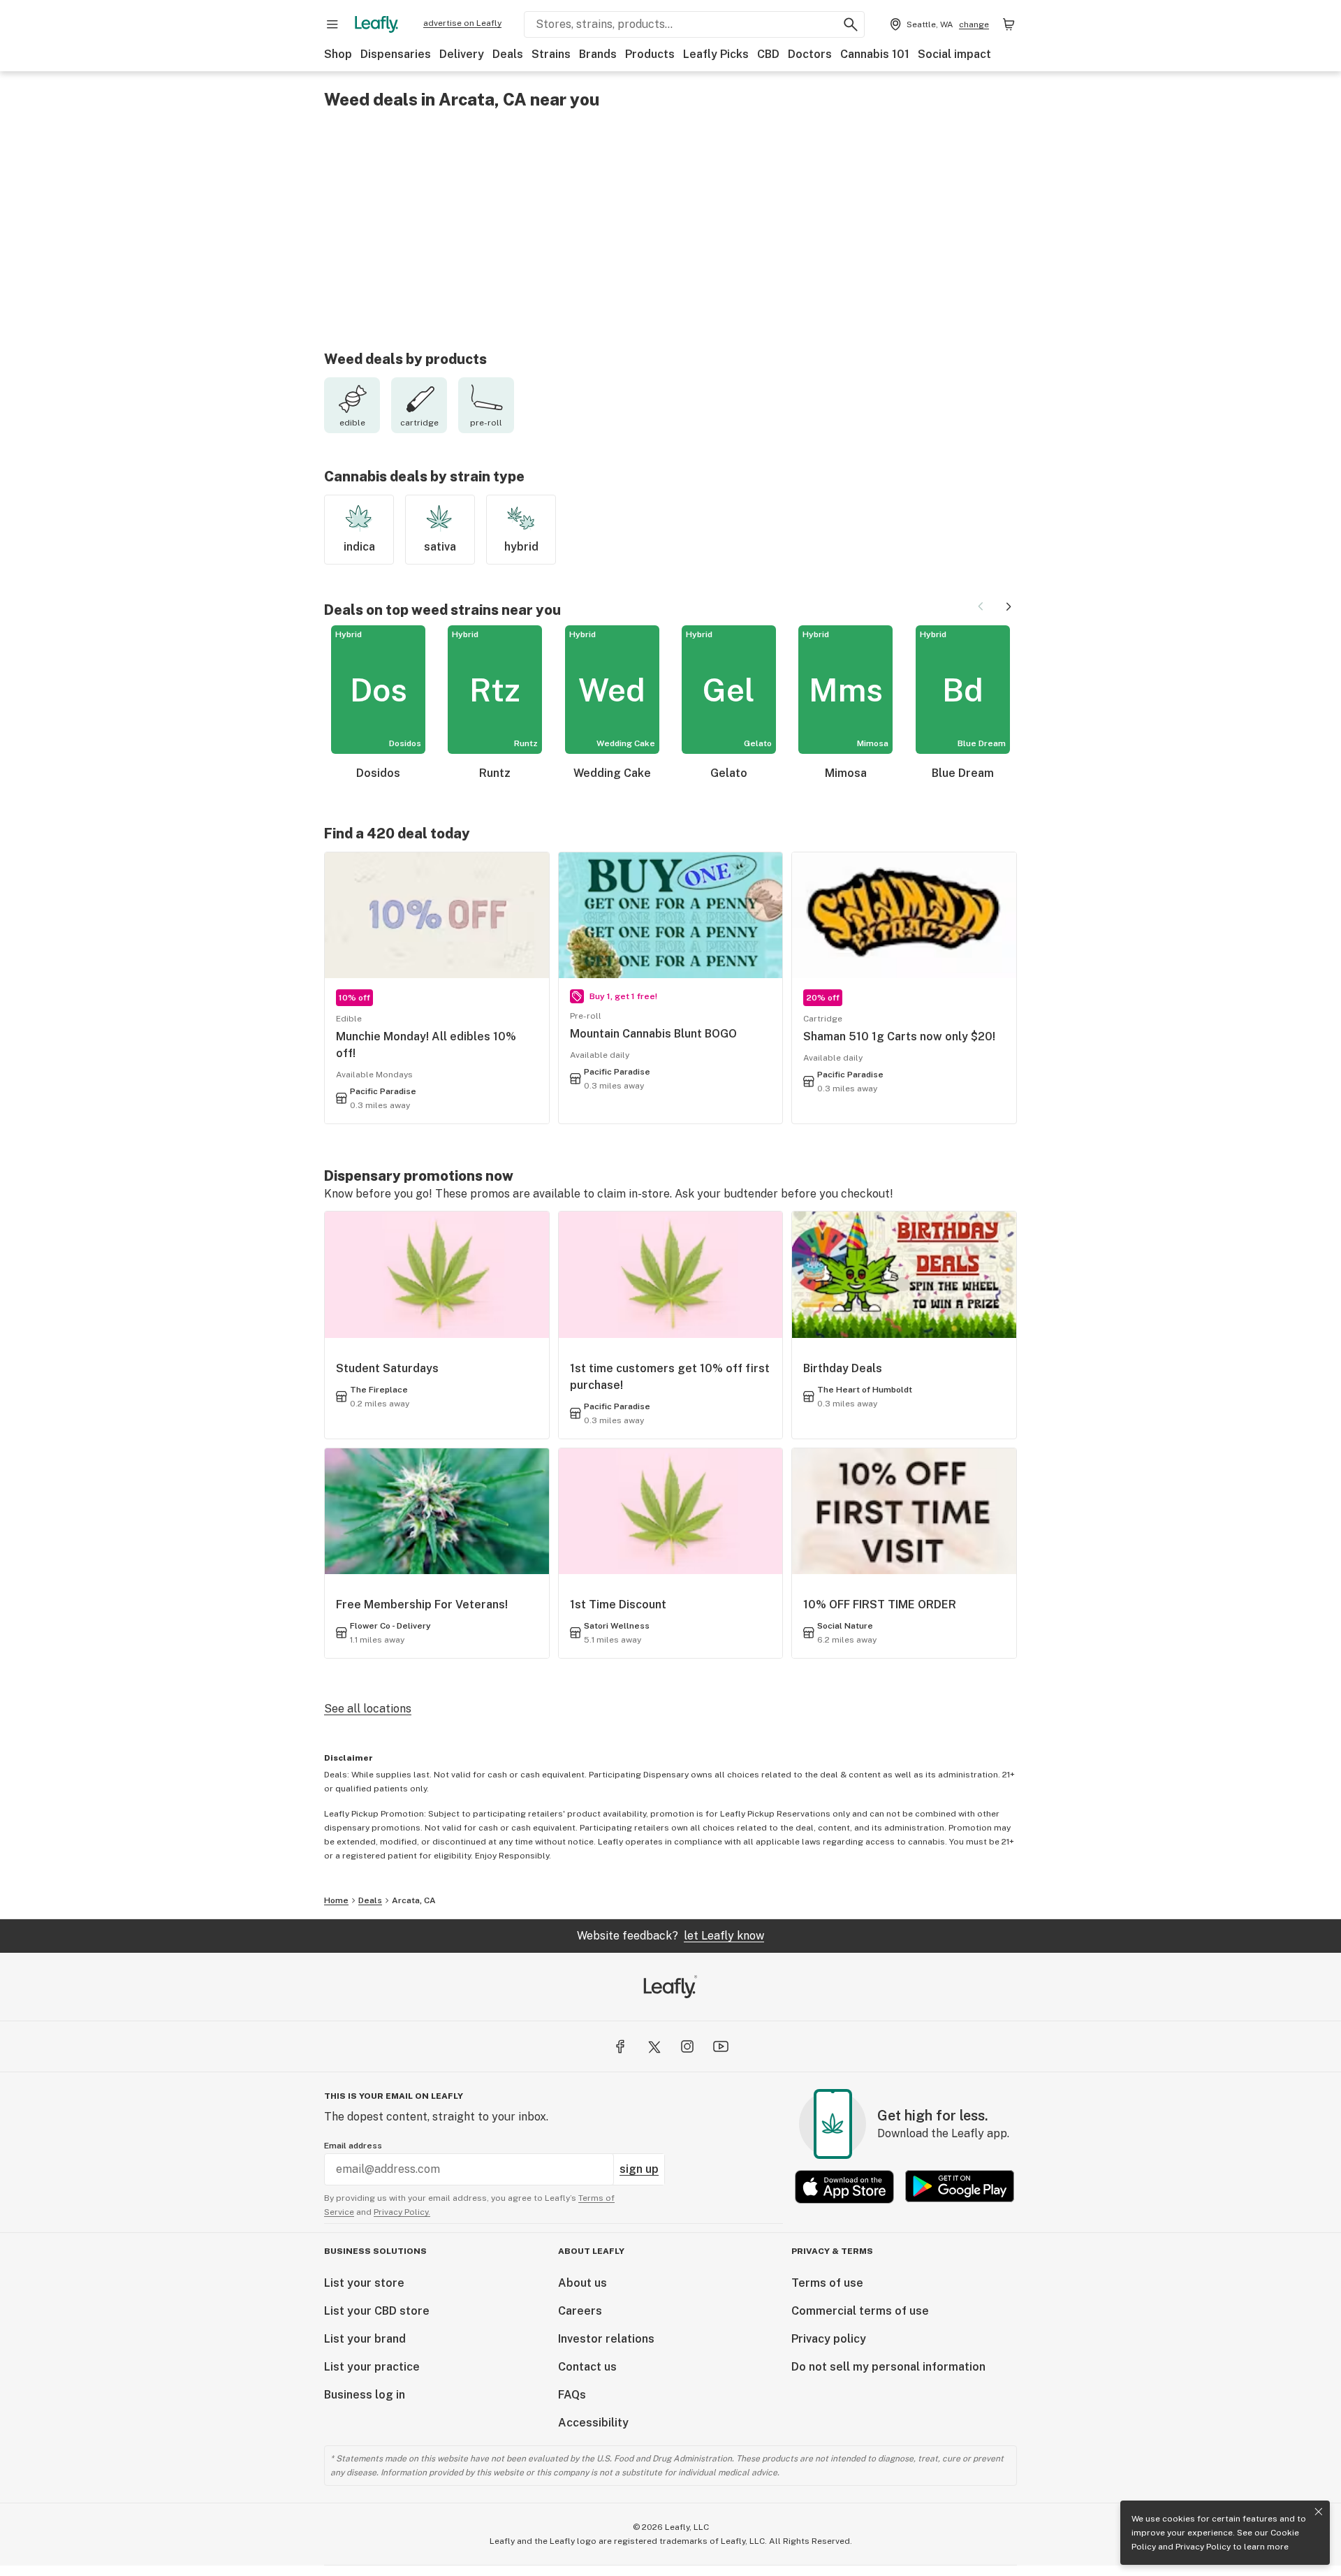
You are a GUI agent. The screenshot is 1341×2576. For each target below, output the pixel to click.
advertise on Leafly (462, 23)
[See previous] (981, 606)
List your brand (365, 2339)
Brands (598, 54)
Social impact (954, 54)
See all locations (368, 1709)
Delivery (462, 54)
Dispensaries (396, 54)
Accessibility (593, 2423)
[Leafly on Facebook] (620, 2046)
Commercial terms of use (860, 2311)
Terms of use (827, 2283)
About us (582, 2283)
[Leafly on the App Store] (844, 2186)
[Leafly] (376, 24)
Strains (551, 54)
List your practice (372, 2367)
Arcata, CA (414, 1900)
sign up (639, 2169)
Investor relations (606, 2339)
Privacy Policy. (402, 2212)
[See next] (1009, 606)
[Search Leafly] (851, 24)
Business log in (365, 2395)
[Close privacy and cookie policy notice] (1319, 2512)
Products (650, 54)
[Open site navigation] (332, 24)
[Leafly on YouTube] (721, 2046)
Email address (353, 2146)
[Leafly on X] (654, 2046)
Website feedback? (670, 1936)
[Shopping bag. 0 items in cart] (1009, 24)
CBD (768, 54)
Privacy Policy (1203, 2547)
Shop (338, 54)
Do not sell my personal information (888, 2367)
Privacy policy (829, 2339)
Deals (508, 54)
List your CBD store (377, 2311)
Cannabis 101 (875, 54)
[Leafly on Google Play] (960, 2186)
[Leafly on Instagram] (687, 2046)
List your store (364, 2283)
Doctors (810, 54)
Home (336, 1900)
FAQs (572, 2395)
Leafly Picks (716, 54)
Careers (580, 2311)
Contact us (587, 2367)
